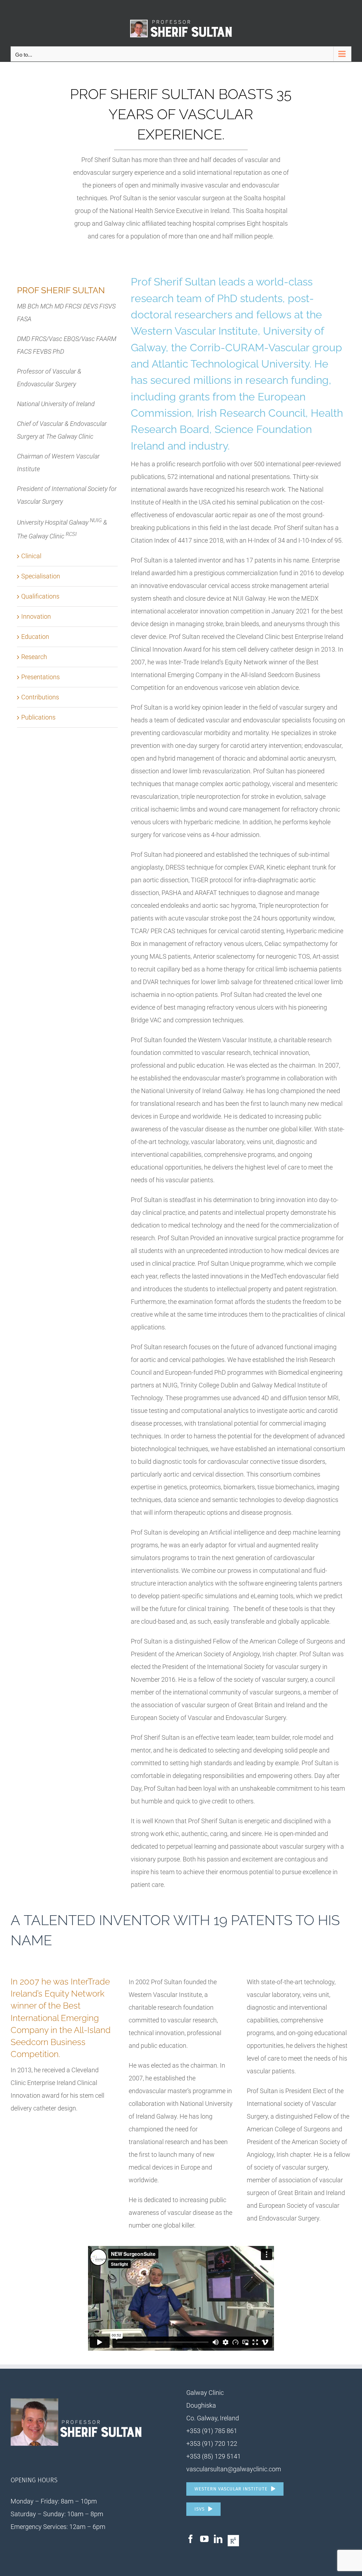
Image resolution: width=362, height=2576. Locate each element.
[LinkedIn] (218, 2539)
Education (35, 637)
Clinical (31, 556)
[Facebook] (191, 2539)
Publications (38, 717)
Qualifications (40, 596)
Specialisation (41, 576)
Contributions (40, 697)
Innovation (36, 616)
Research (34, 657)
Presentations (40, 677)
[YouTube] (204, 2539)
